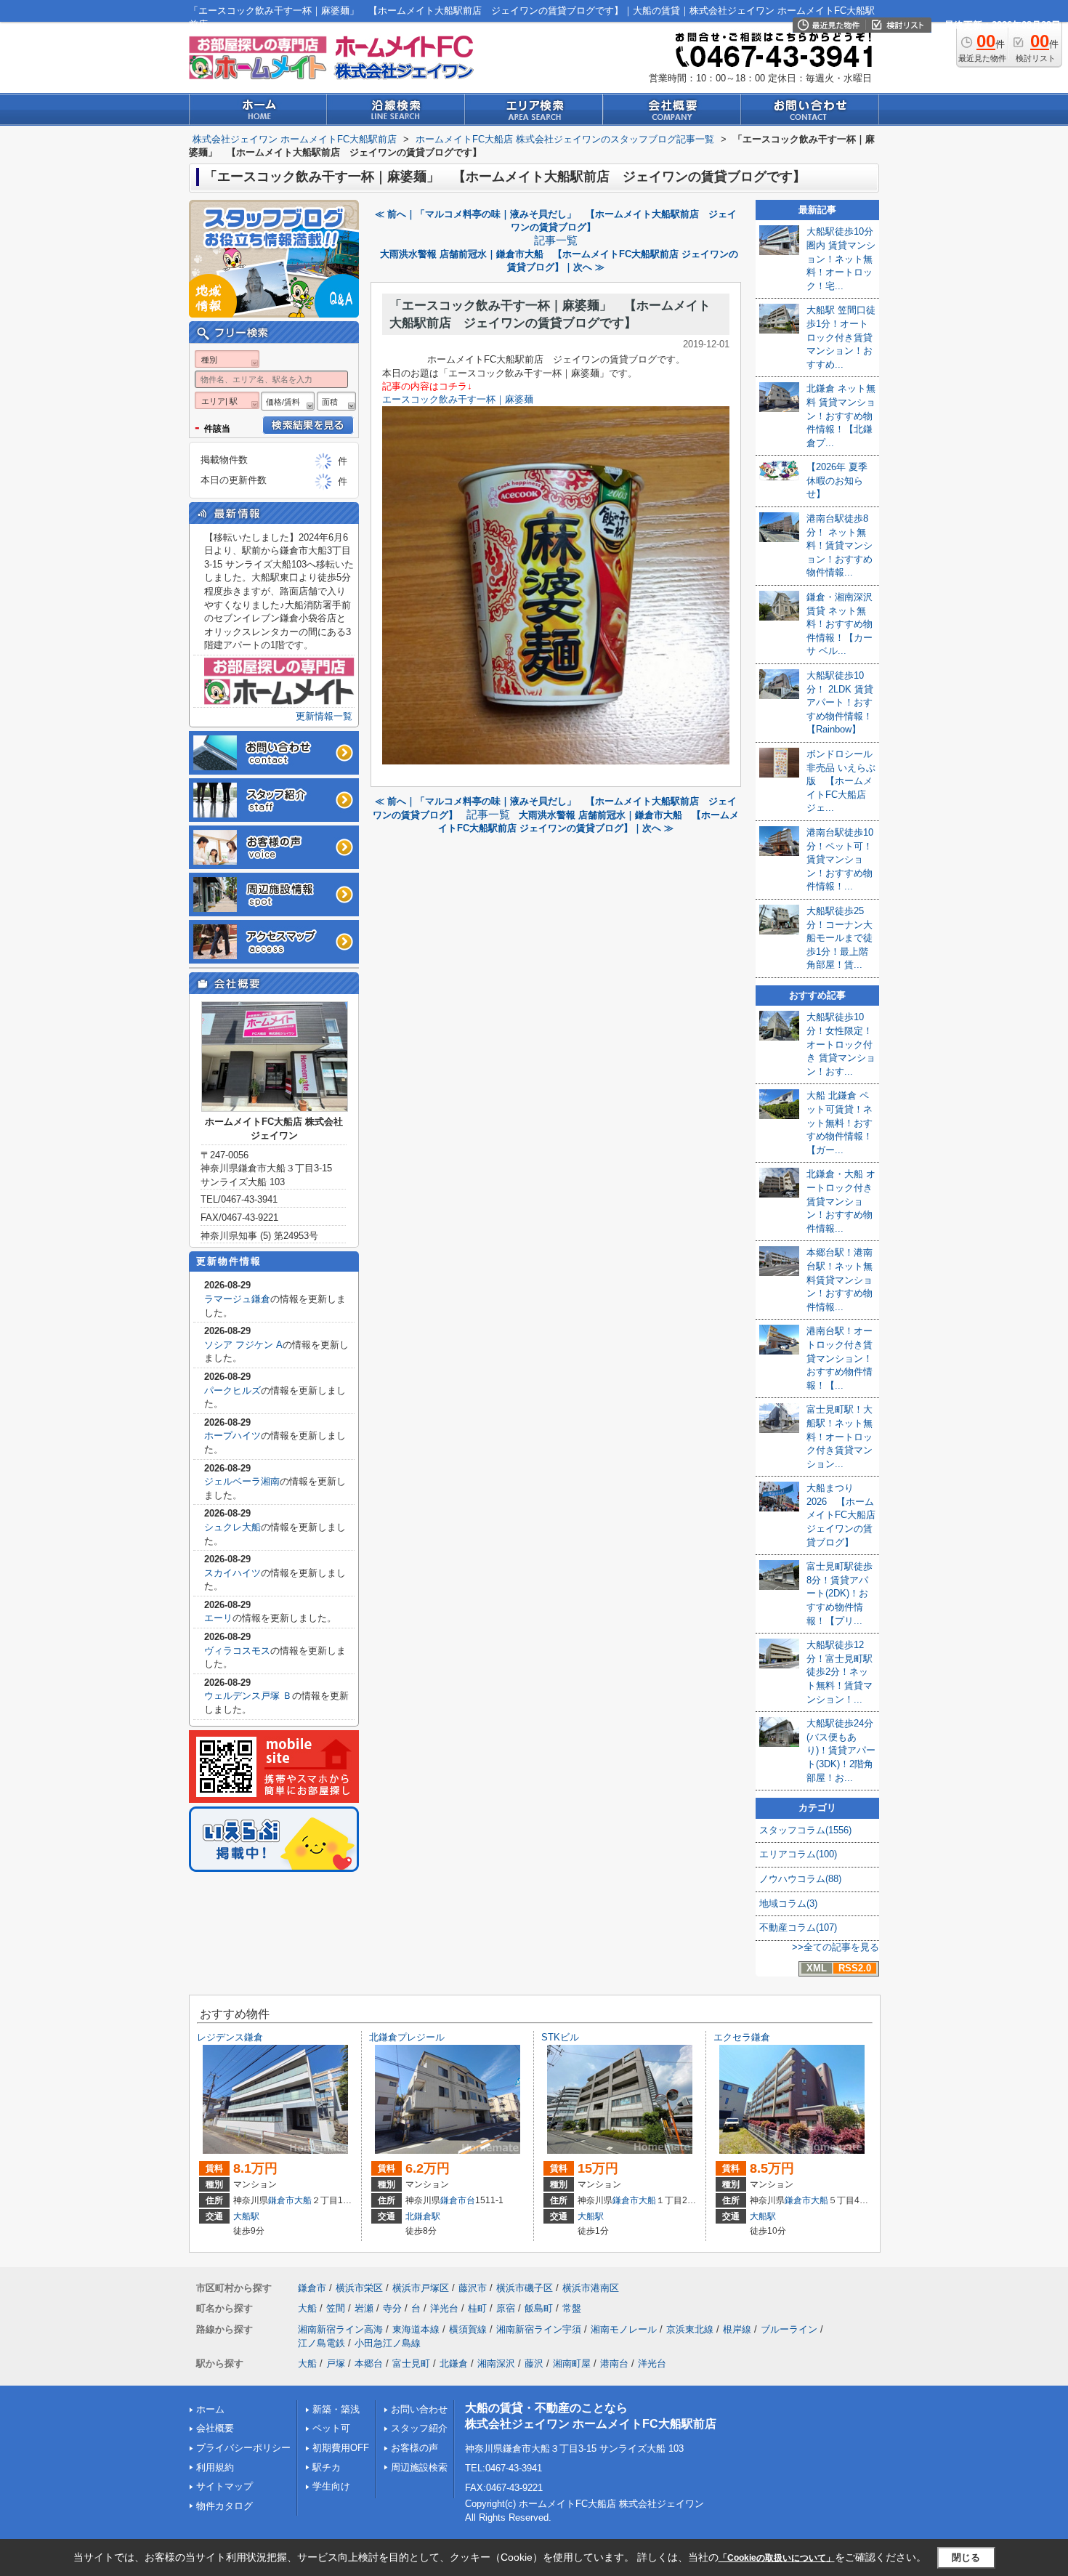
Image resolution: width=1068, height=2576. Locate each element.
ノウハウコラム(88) (800, 1879)
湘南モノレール (624, 2329)
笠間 (336, 2308)
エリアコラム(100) (798, 1854)
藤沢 (534, 2363)
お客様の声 (414, 2448)
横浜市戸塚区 (421, 2288)
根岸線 (737, 2329)
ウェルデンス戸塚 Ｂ (248, 1696)
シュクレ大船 (232, 1527)
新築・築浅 (336, 2409)
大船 (303, 2200)
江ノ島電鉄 (321, 2343)
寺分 (392, 2308)
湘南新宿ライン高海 (340, 2329)
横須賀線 (468, 2329)
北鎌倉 (454, 2363)
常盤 (572, 2308)
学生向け (331, 2486)
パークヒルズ (232, 1390)
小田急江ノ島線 (388, 2343)
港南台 (614, 2363)
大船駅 (246, 2216)
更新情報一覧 (324, 716)
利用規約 (215, 2467)
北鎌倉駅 (423, 2216)
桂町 (477, 2308)
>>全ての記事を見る (836, 1947)
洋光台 (444, 2308)
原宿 (506, 2308)
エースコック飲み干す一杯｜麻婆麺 (458, 399)
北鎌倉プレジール (407, 2037)
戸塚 (336, 2363)
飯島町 (539, 2308)
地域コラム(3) (788, 1903)
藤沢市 (473, 2288)
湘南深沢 (496, 2363)
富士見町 (411, 2363)
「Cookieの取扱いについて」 (777, 2558)
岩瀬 (364, 2308)
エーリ (218, 1618)
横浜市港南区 (591, 2288)
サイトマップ (224, 2486)
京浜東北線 (690, 2329)
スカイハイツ (232, 1573)
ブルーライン (789, 2329)
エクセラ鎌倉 (742, 2037)
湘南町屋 (572, 2363)
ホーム (210, 2409)
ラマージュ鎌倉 (237, 1299)
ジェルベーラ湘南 (242, 1481)
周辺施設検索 (419, 2467)
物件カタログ (224, 2506)
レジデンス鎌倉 (230, 2037)
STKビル (560, 2037)
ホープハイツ (232, 1436)
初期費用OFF (341, 2448)
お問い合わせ (419, 2409)
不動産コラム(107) (798, 1927)
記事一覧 (556, 241)
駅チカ (327, 2467)
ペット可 (331, 2428)
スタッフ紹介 (419, 2428)
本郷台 (369, 2363)
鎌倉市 (281, 2200)
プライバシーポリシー (243, 2448)
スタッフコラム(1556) (805, 1830)
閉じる (966, 2557)
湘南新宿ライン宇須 (539, 2329)
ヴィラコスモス (237, 1651)
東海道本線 (416, 2329)
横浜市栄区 (359, 2288)
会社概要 (215, 2428)
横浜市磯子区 (525, 2288)
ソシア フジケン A (243, 1345)
